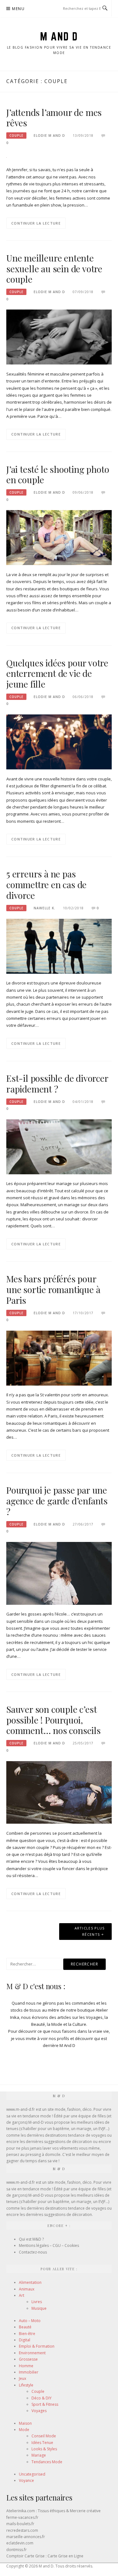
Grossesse (28, 2359)
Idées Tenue (42, 2443)
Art (22, 2295)
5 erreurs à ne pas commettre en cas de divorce (46, 885)
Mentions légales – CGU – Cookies (49, 2245)
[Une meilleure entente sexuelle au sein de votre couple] (59, 337)
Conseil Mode (44, 2436)
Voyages (39, 2411)
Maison (25, 2423)
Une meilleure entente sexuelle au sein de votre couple (54, 269)
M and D (59, 36)
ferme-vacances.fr (22, 2517)
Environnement (32, 2353)
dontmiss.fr (17, 2550)
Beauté (25, 2327)
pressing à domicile (43, 2155)
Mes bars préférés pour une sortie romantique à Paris (53, 1289)
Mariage (39, 2455)
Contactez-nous (33, 2252)
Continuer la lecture (36, 223)
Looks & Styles (44, 2449)
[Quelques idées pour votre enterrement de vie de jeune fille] (59, 742)
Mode (24, 2430)
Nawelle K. (45, 908)
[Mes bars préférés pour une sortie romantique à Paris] (59, 1357)
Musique (39, 2308)
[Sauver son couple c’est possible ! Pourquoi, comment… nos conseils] (59, 1792)
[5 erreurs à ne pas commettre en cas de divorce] (59, 946)
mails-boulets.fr (20, 2524)
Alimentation (30, 2282)
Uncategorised (32, 2474)
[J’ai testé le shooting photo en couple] (59, 537)
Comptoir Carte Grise (25, 2556)
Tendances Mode (47, 2462)
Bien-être (27, 2334)
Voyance (26, 2480)
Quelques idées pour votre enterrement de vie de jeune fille (57, 674)
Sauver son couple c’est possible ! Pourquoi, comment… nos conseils (53, 1720)
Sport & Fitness (45, 2404)
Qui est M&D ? (31, 2239)
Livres (37, 2302)
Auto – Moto (30, 2321)
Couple (16, 135)
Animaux (27, 2289)
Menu (18, 9)
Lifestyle (26, 2385)
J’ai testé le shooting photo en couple (58, 475)
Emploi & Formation (37, 2346)
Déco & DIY (42, 2398)
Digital (25, 2340)
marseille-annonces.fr (26, 2537)
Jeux (22, 2378)
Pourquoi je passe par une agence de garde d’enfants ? (57, 1501)
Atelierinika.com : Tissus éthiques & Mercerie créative (53, 2511)
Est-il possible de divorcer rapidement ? (57, 1083)
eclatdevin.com (20, 2543)
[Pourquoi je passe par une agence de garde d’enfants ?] (59, 1573)
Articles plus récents (90, 1931)
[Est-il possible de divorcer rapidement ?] (59, 1146)
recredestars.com (22, 2530)
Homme (26, 2366)
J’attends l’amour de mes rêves (54, 118)
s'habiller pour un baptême (45, 2129)
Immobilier (29, 2372)
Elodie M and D (49, 135)
